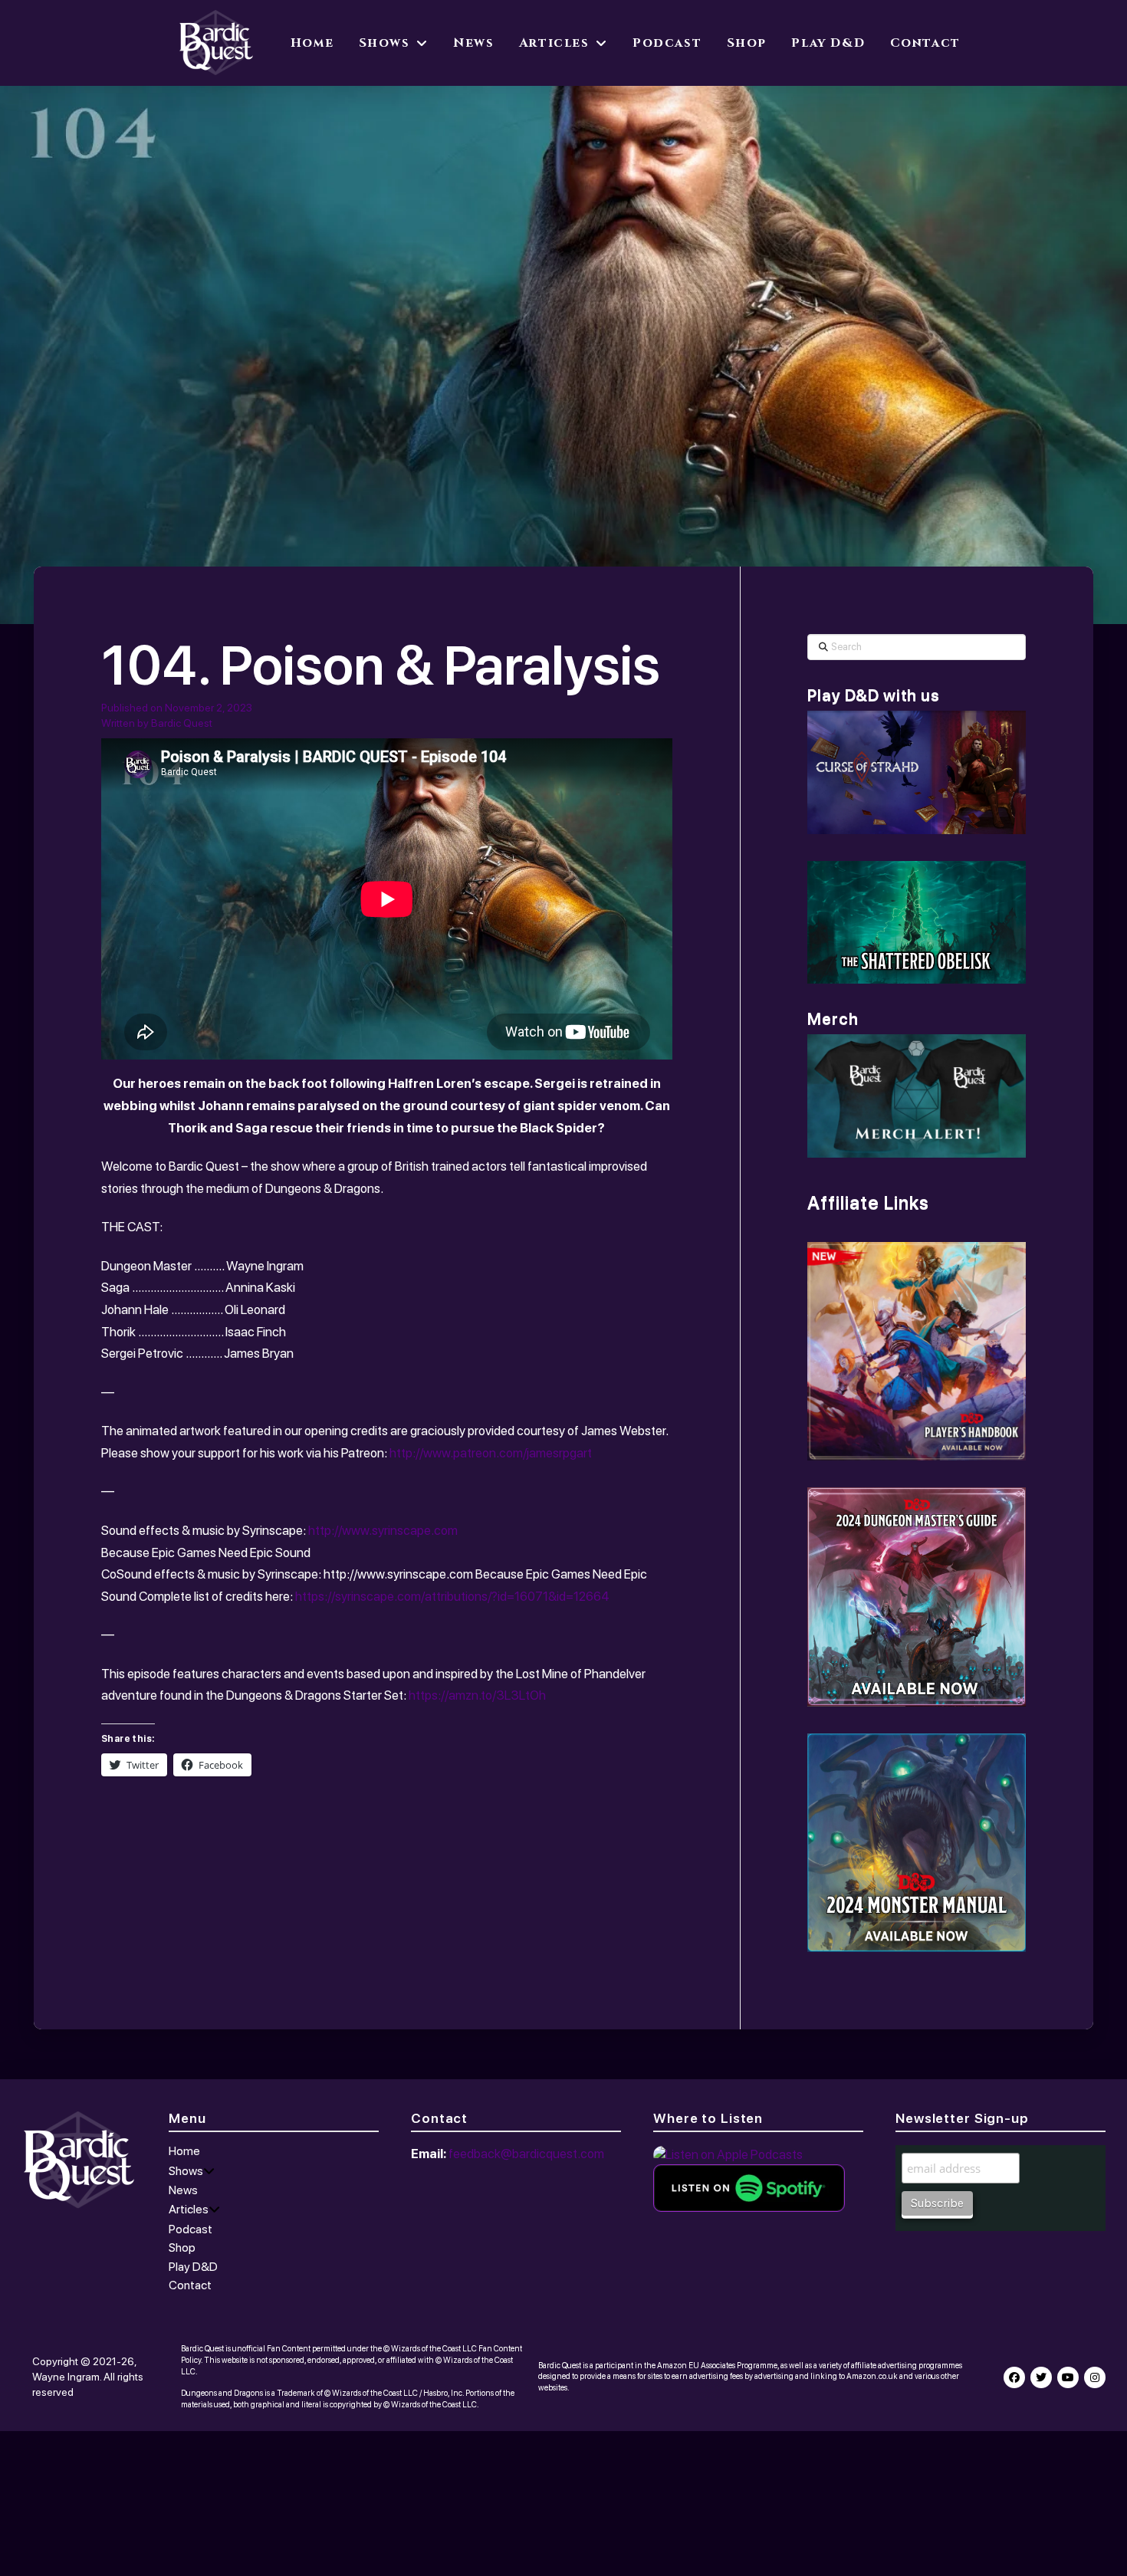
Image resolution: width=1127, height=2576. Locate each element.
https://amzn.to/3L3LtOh (477, 1695)
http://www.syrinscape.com (383, 1530)
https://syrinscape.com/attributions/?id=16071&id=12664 (452, 1596)
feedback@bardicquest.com (526, 2154)
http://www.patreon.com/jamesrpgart (491, 1453)
